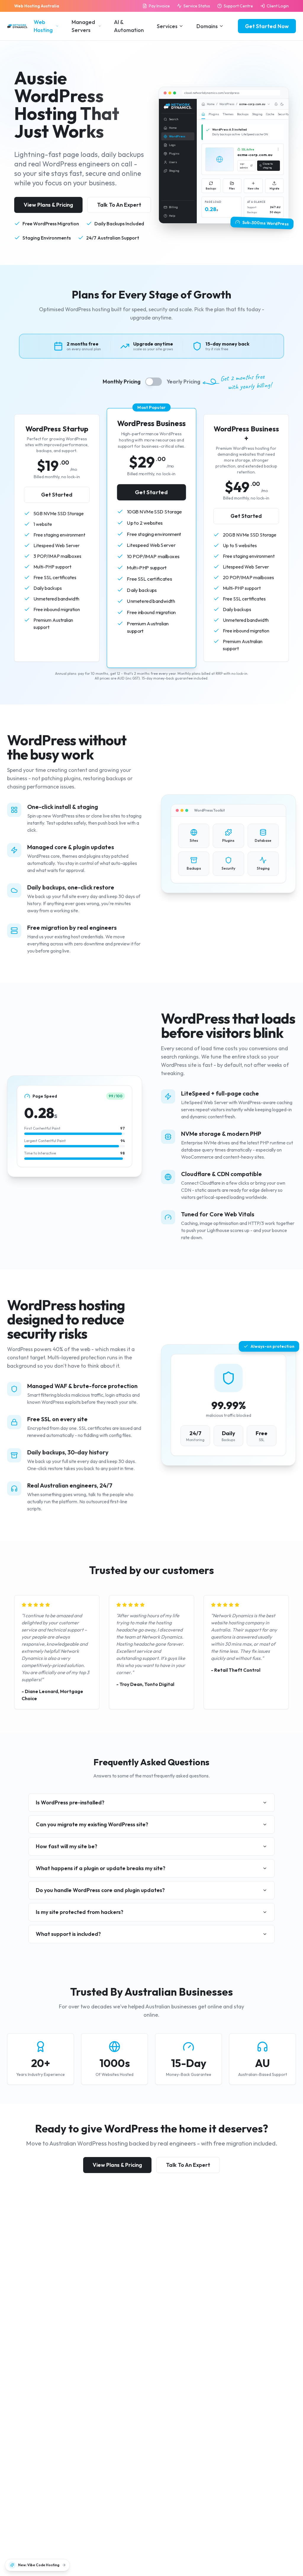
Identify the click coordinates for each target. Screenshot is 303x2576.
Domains (207, 26)
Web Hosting (43, 26)
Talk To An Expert (119, 205)
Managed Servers (83, 26)
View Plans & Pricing (48, 205)
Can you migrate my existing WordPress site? (92, 1824)
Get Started (57, 495)
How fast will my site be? (67, 1846)
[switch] (154, 382)
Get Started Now (267, 26)
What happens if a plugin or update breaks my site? (101, 1868)
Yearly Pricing (183, 382)
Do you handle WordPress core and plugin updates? (100, 1890)
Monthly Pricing (122, 382)
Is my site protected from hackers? (80, 1912)
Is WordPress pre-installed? (70, 1802)
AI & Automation (129, 26)
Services (167, 26)
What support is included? (68, 1934)
